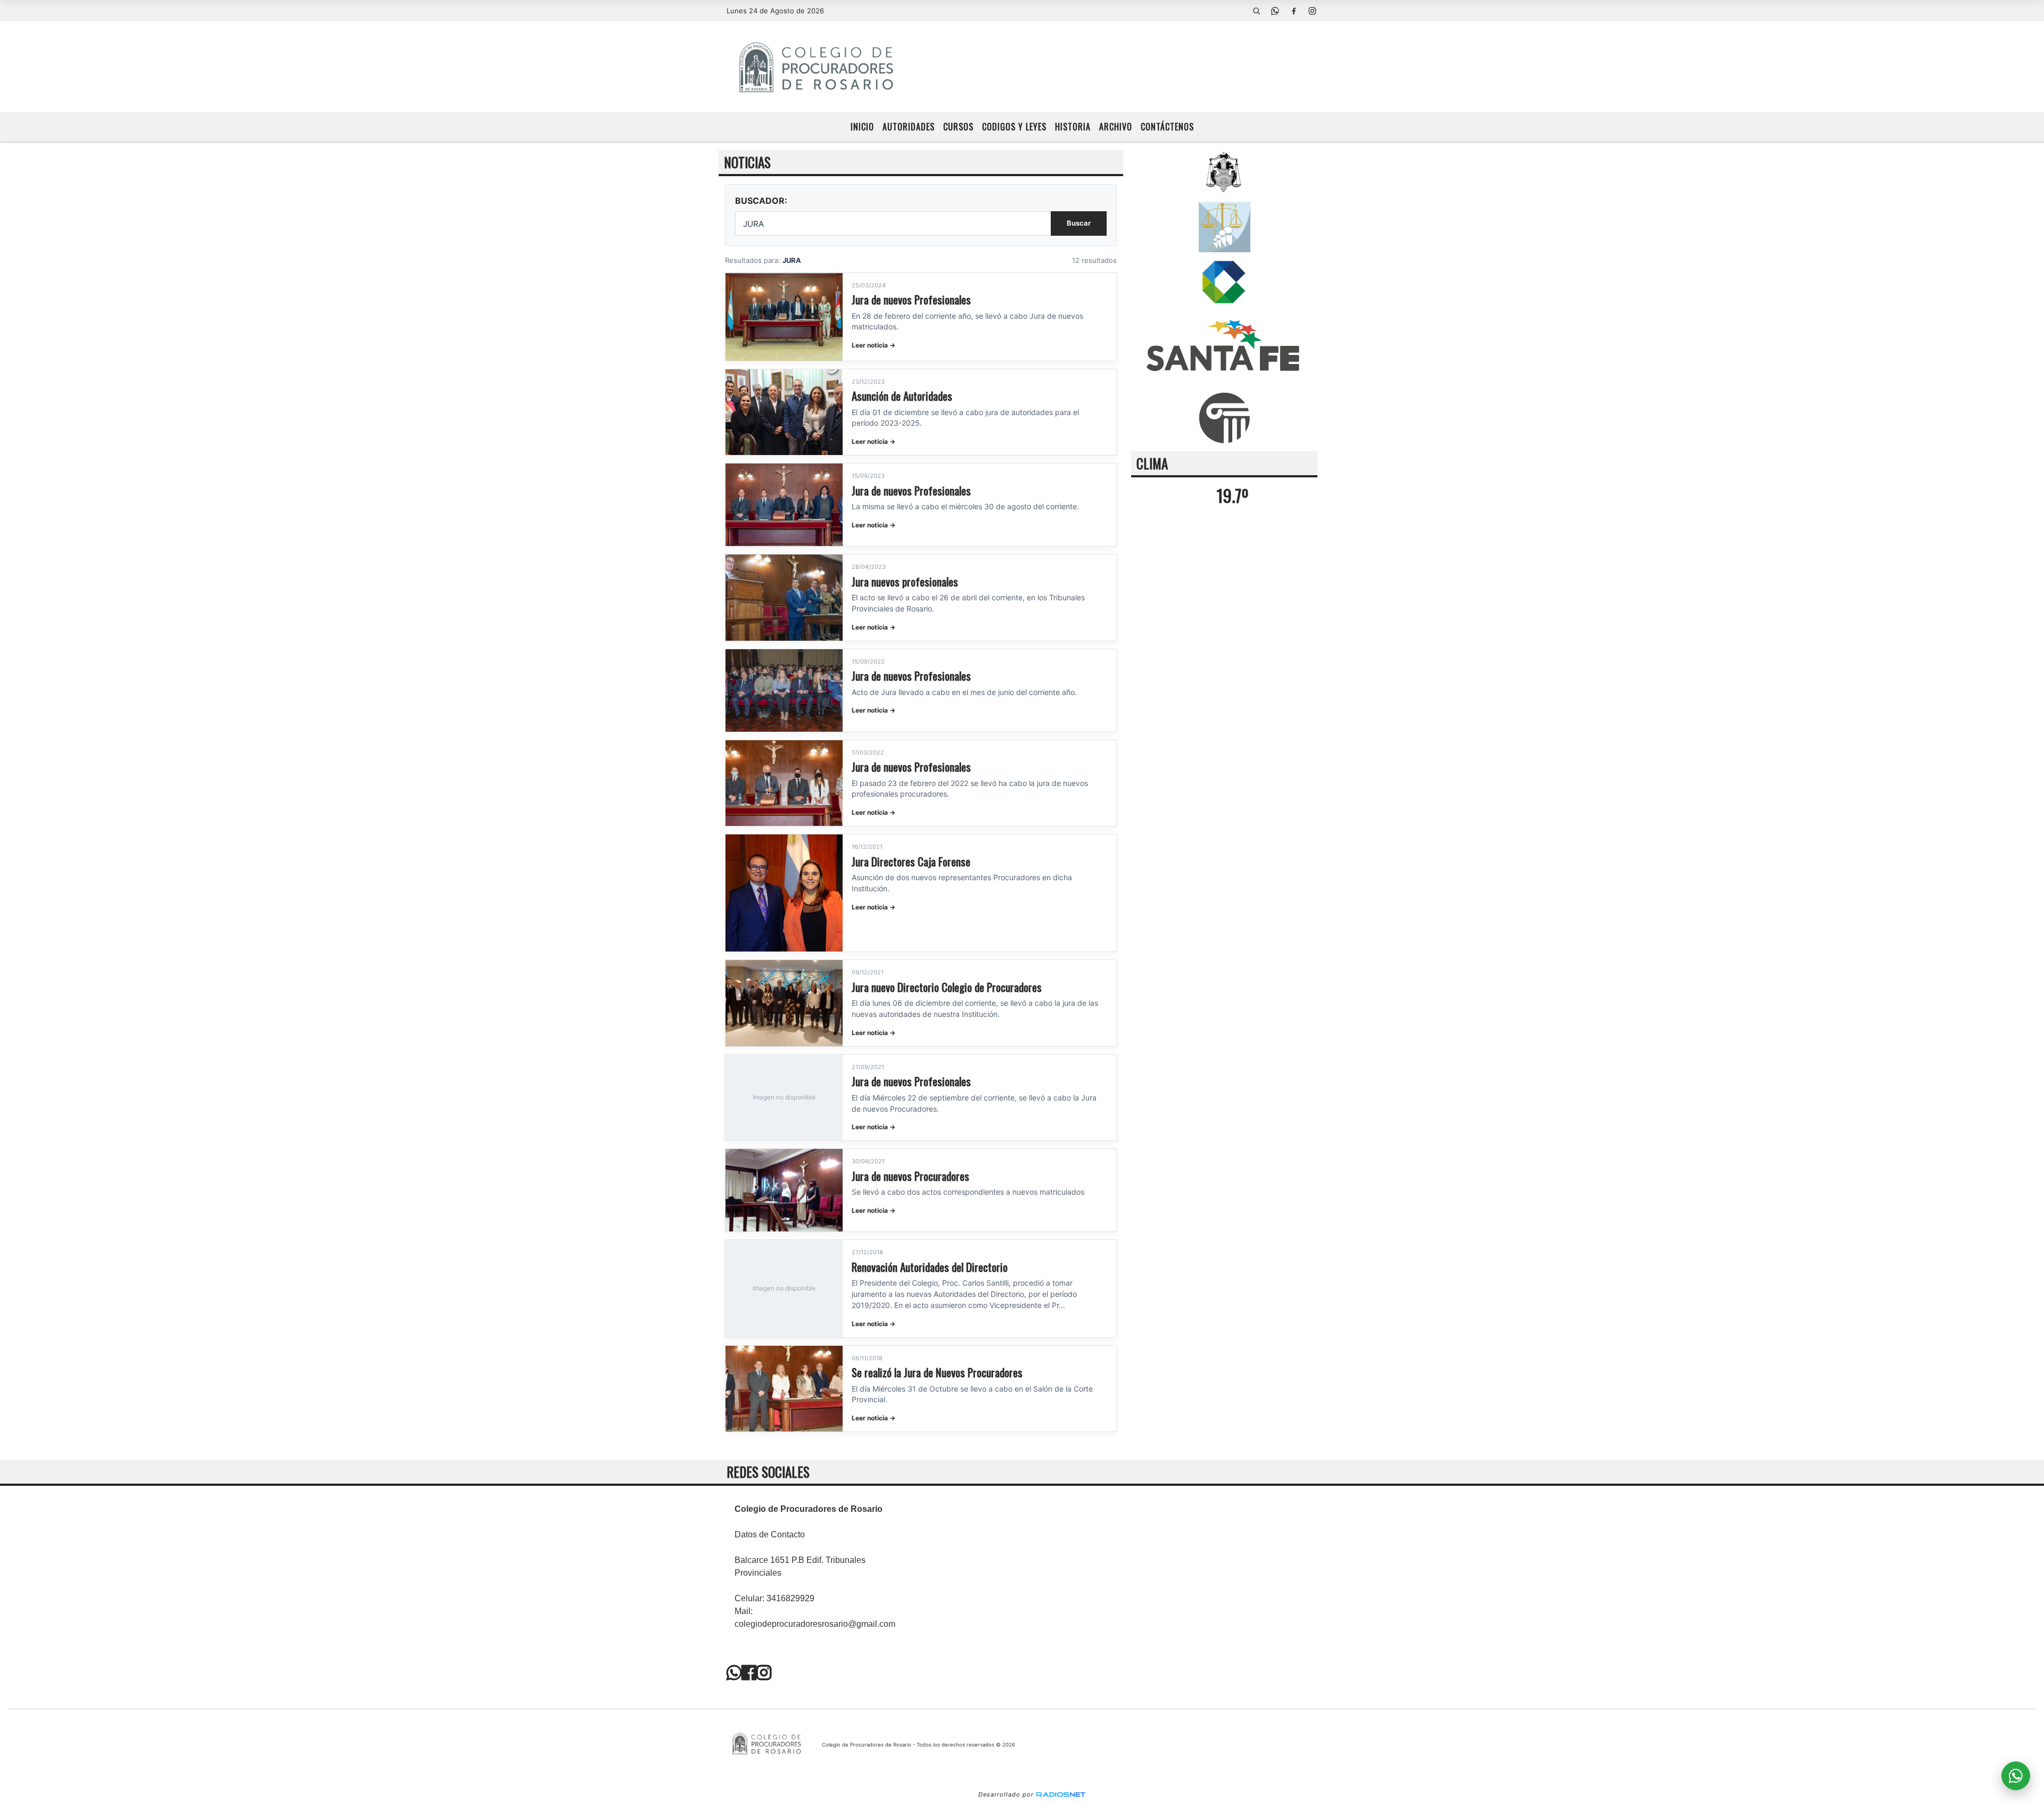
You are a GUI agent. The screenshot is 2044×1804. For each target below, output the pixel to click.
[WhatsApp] (1275, 11)
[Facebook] (1293, 11)
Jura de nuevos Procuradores (910, 1176)
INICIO (862, 127)
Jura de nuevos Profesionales (911, 299)
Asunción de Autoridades (902, 396)
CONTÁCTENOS (1167, 127)
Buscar (1079, 223)
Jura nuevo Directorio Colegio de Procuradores (947, 987)
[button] (1256, 11)
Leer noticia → (873, 345)
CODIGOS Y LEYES (1014, 127)
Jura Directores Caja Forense (911, 861)
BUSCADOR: (761, 201)
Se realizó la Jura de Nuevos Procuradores (937, 1372)
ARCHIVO (1116, 127)
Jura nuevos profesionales (905, 581)
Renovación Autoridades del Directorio (930, 1267)
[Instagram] (1312, 11)
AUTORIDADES (909, 127)
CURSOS (958, 127)
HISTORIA (1073, 127)
